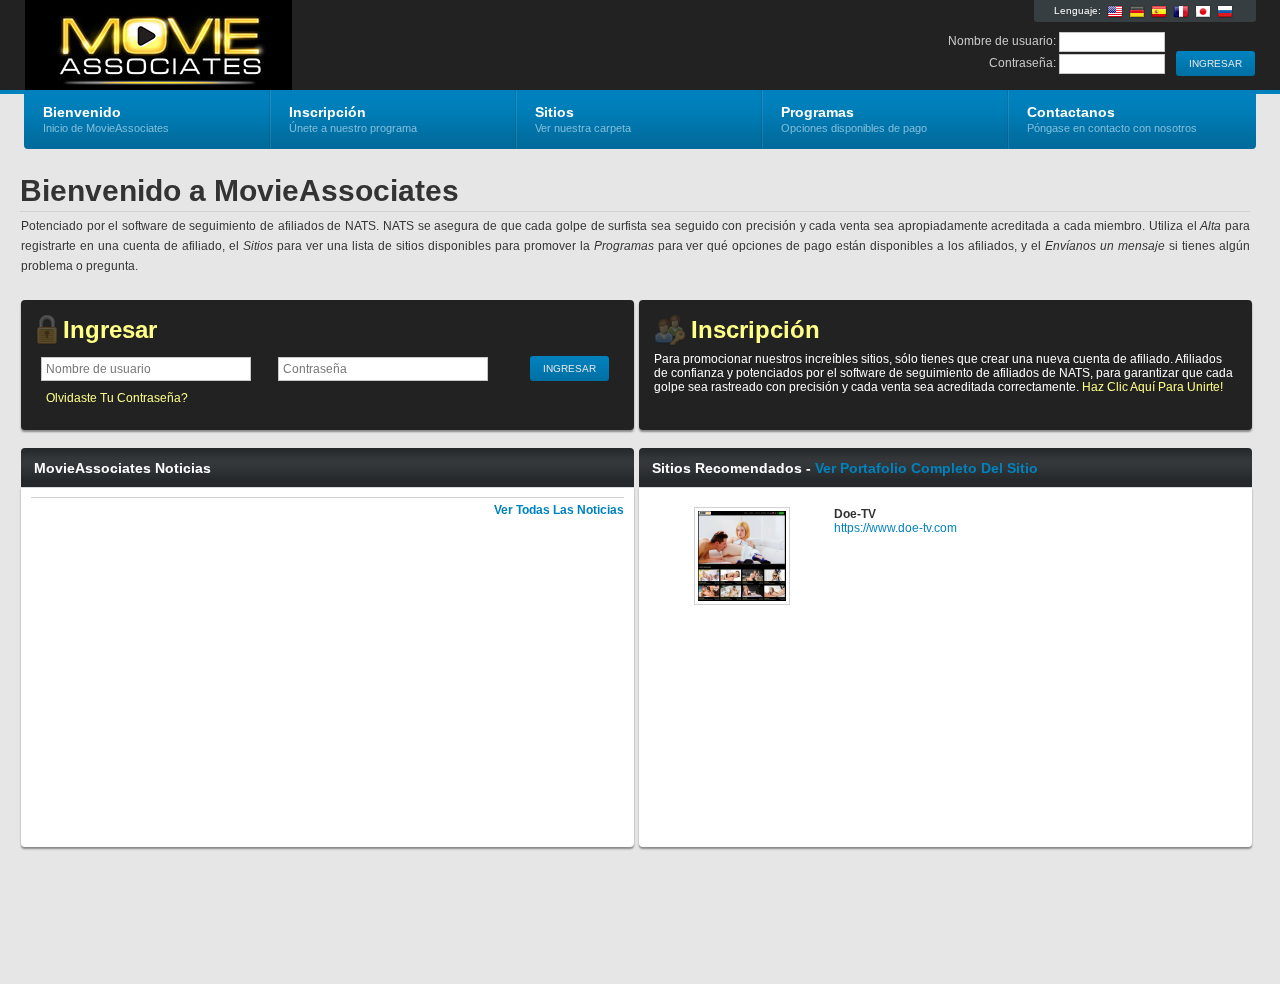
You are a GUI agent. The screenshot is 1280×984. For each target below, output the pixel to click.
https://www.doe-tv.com (895, 528)
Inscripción (755, 329)
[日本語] (1203, 12)
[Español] (1159, 12)
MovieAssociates (262, 46)
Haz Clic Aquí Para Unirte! (1152, 387)
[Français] (1181, 12)
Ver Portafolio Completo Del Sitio (926, 468)
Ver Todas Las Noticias (559, 510)
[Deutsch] (1137, 12)
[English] (1115, 12)
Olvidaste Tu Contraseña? (117, 398)
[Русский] (1225, 12)
